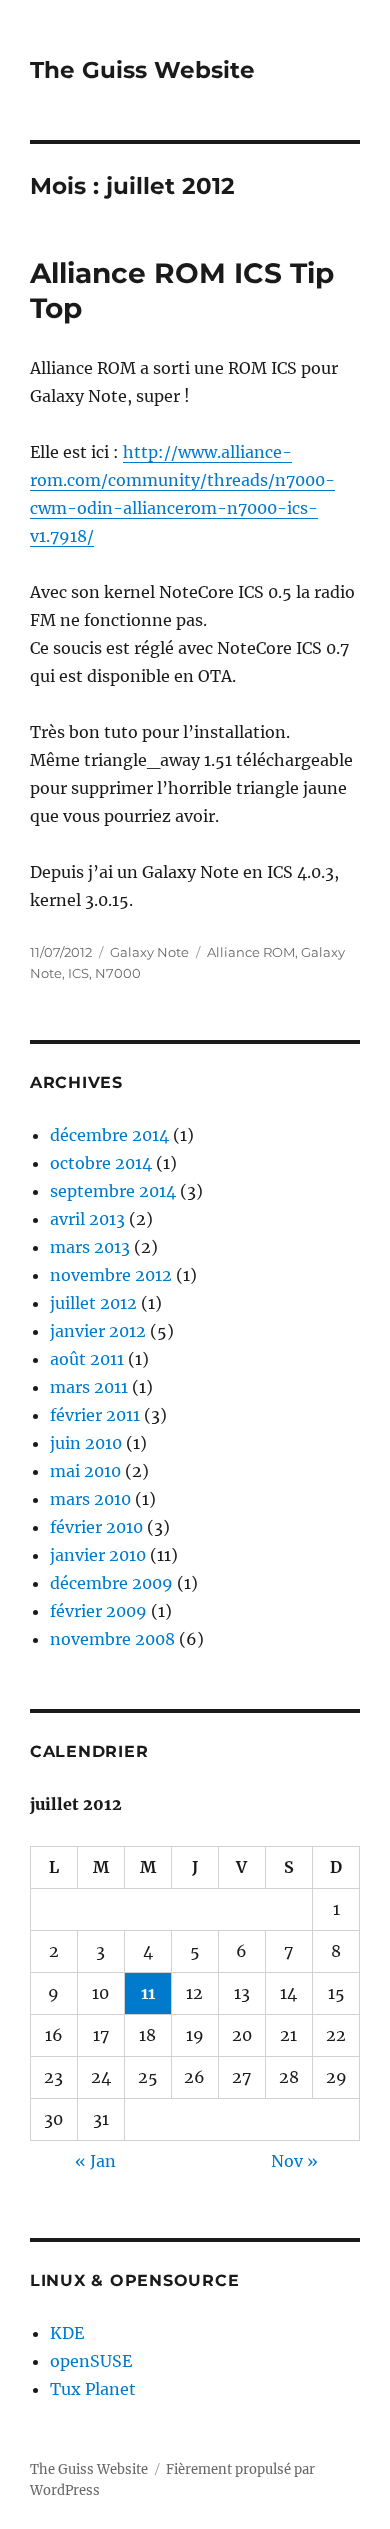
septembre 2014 (113, 1191)
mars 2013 (90, 1247)
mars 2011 (89, 1387)
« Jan (95, 2161)
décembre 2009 (111, 1583)
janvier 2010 (98, 1555)
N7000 (118, 973)
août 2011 (87, 1359)
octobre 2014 (101, 1163)
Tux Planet (93, 2389)
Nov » (294, 2161)
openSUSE (91, 2361)
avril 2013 (87, 1219)
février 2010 (96, 1527)
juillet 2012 (93, 1303)
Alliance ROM (251, 952)
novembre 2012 (111, 1275)
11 (148, 1993)
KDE (67, 2333)
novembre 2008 (112, 1639)
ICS (78, 973)
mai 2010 (85, 1471)
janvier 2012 (98, 1331)
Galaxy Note (149, 952)
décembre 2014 (109, 1135)
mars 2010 (90, 1499)
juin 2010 (86, 1443)
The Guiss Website (142, 70)
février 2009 (98, 1611)
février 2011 (95, 1415)
